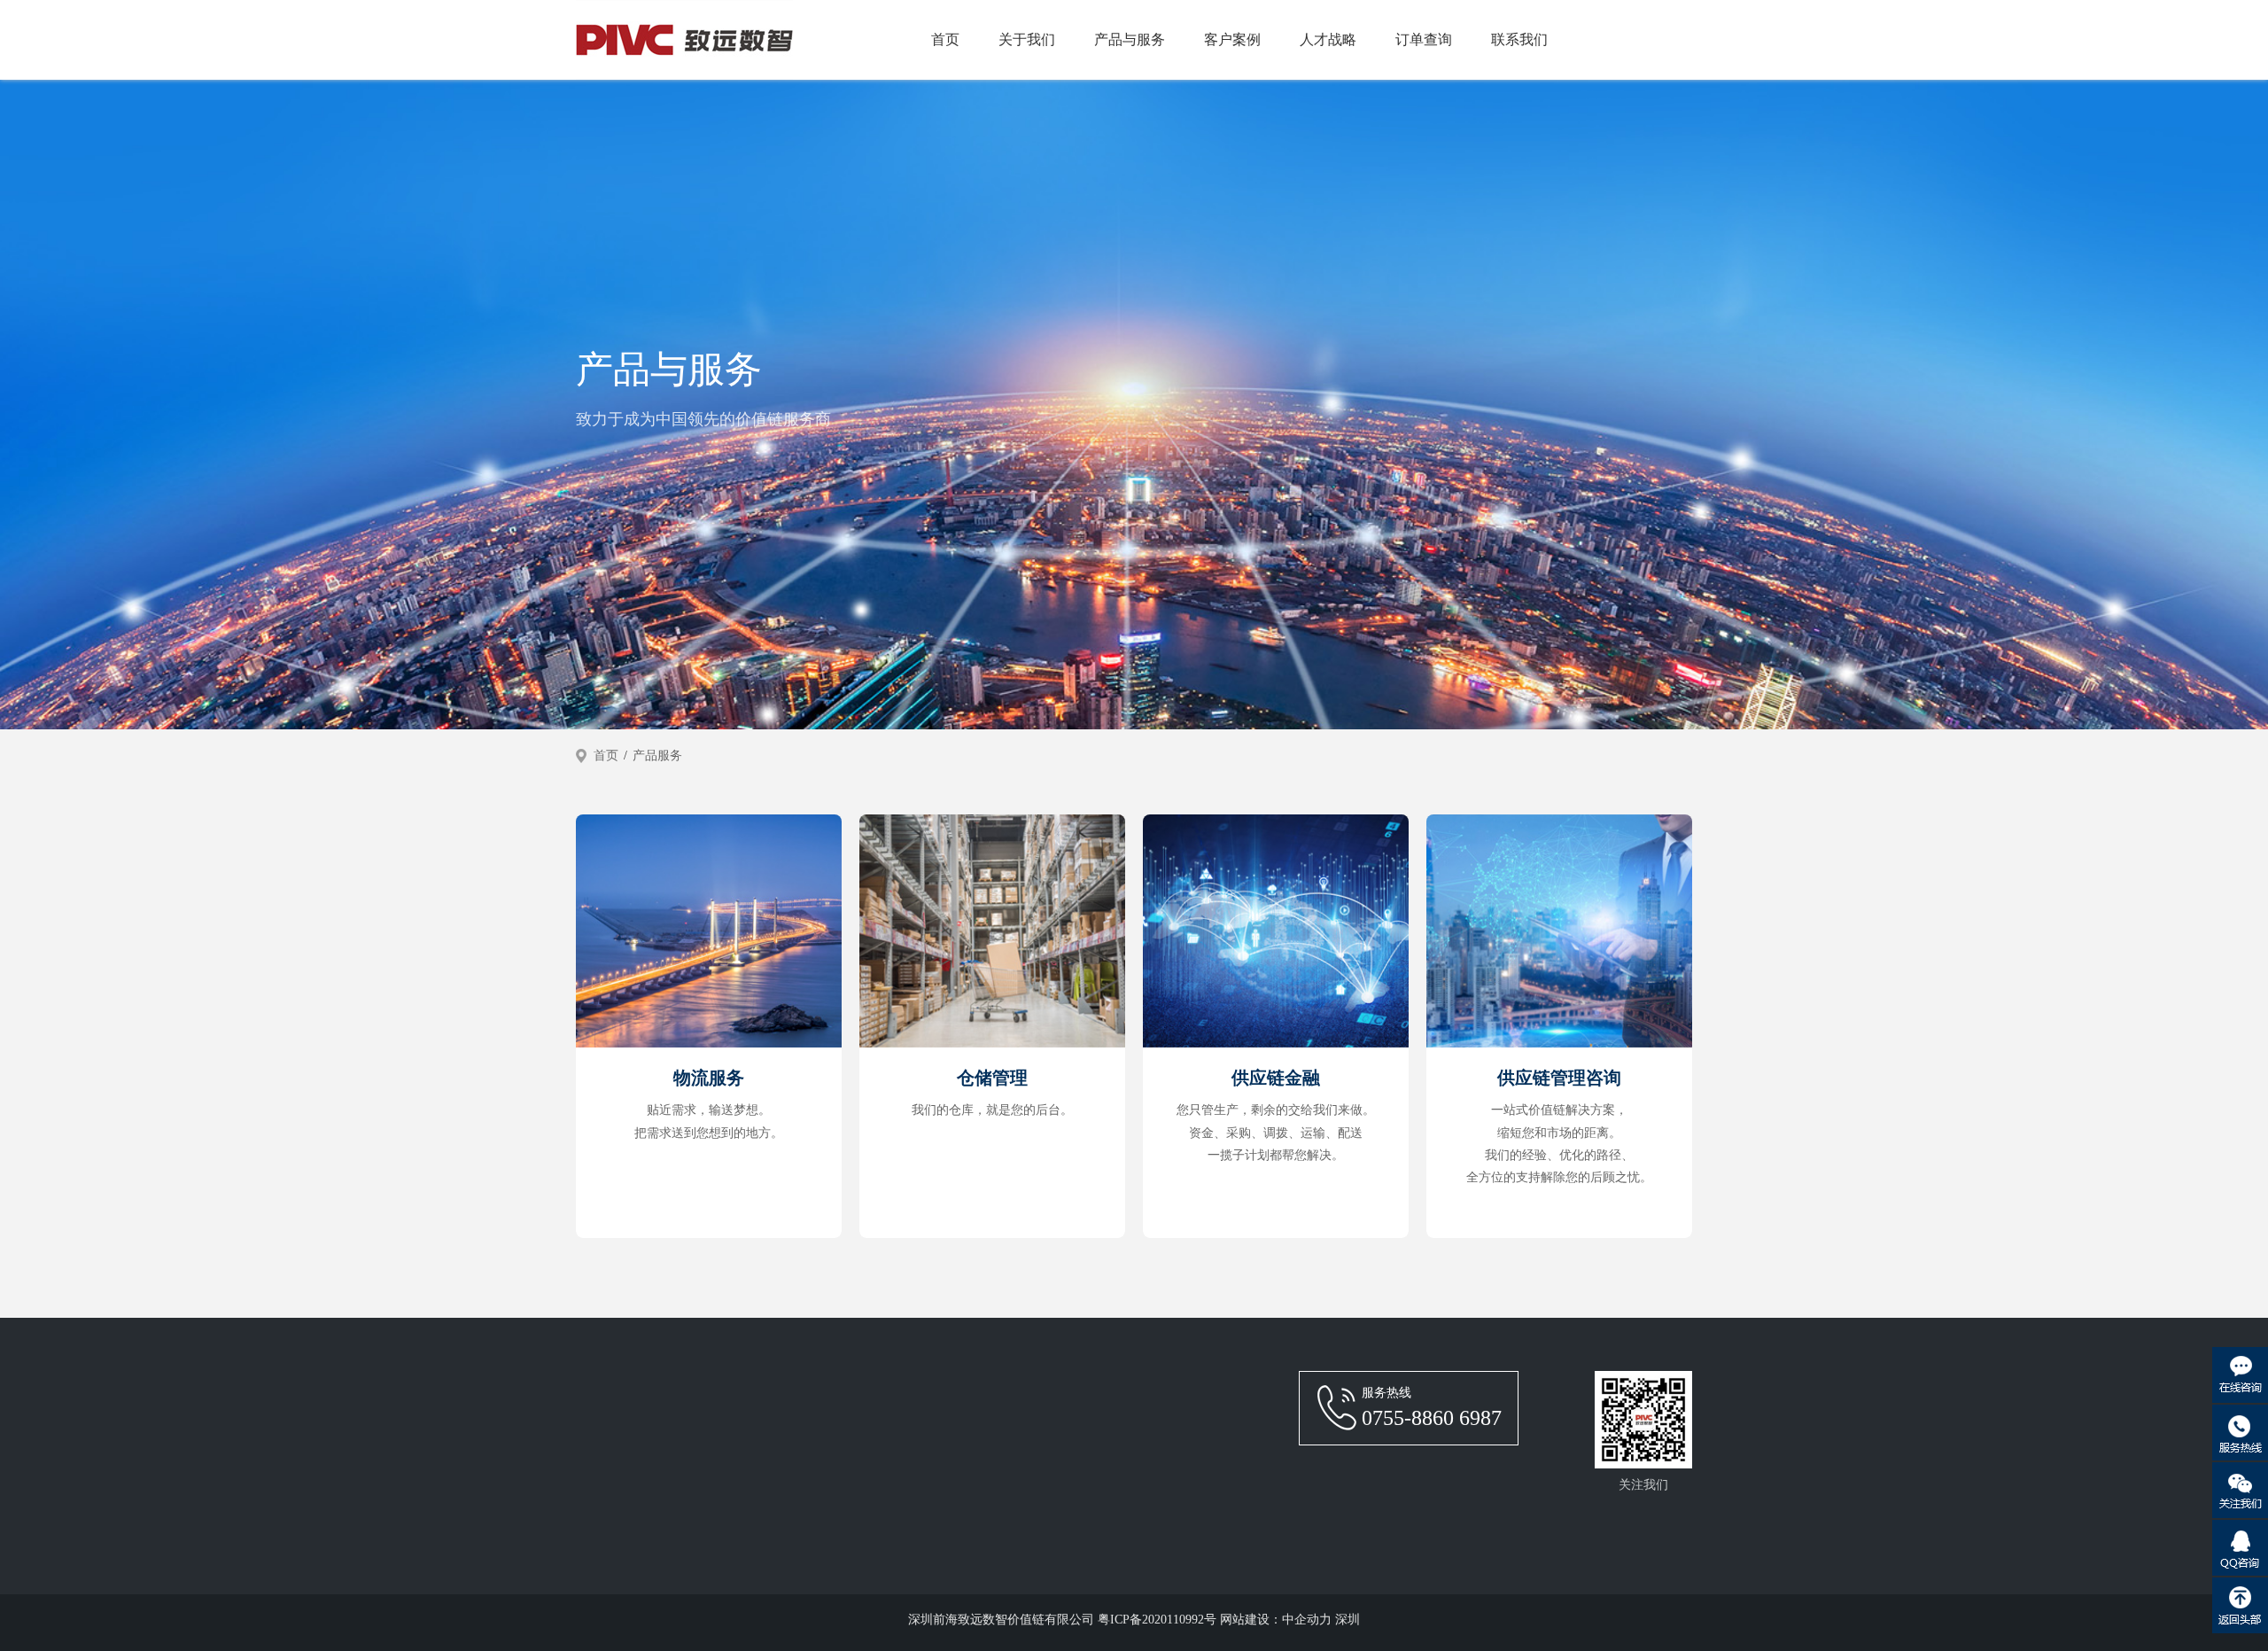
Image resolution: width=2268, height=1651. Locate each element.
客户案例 (1232, 39)
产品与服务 (1130, 39)
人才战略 (1328, 39)
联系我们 (1519, 39)
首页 (945, 39)
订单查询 (1424, 39)
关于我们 (1027, 39)
